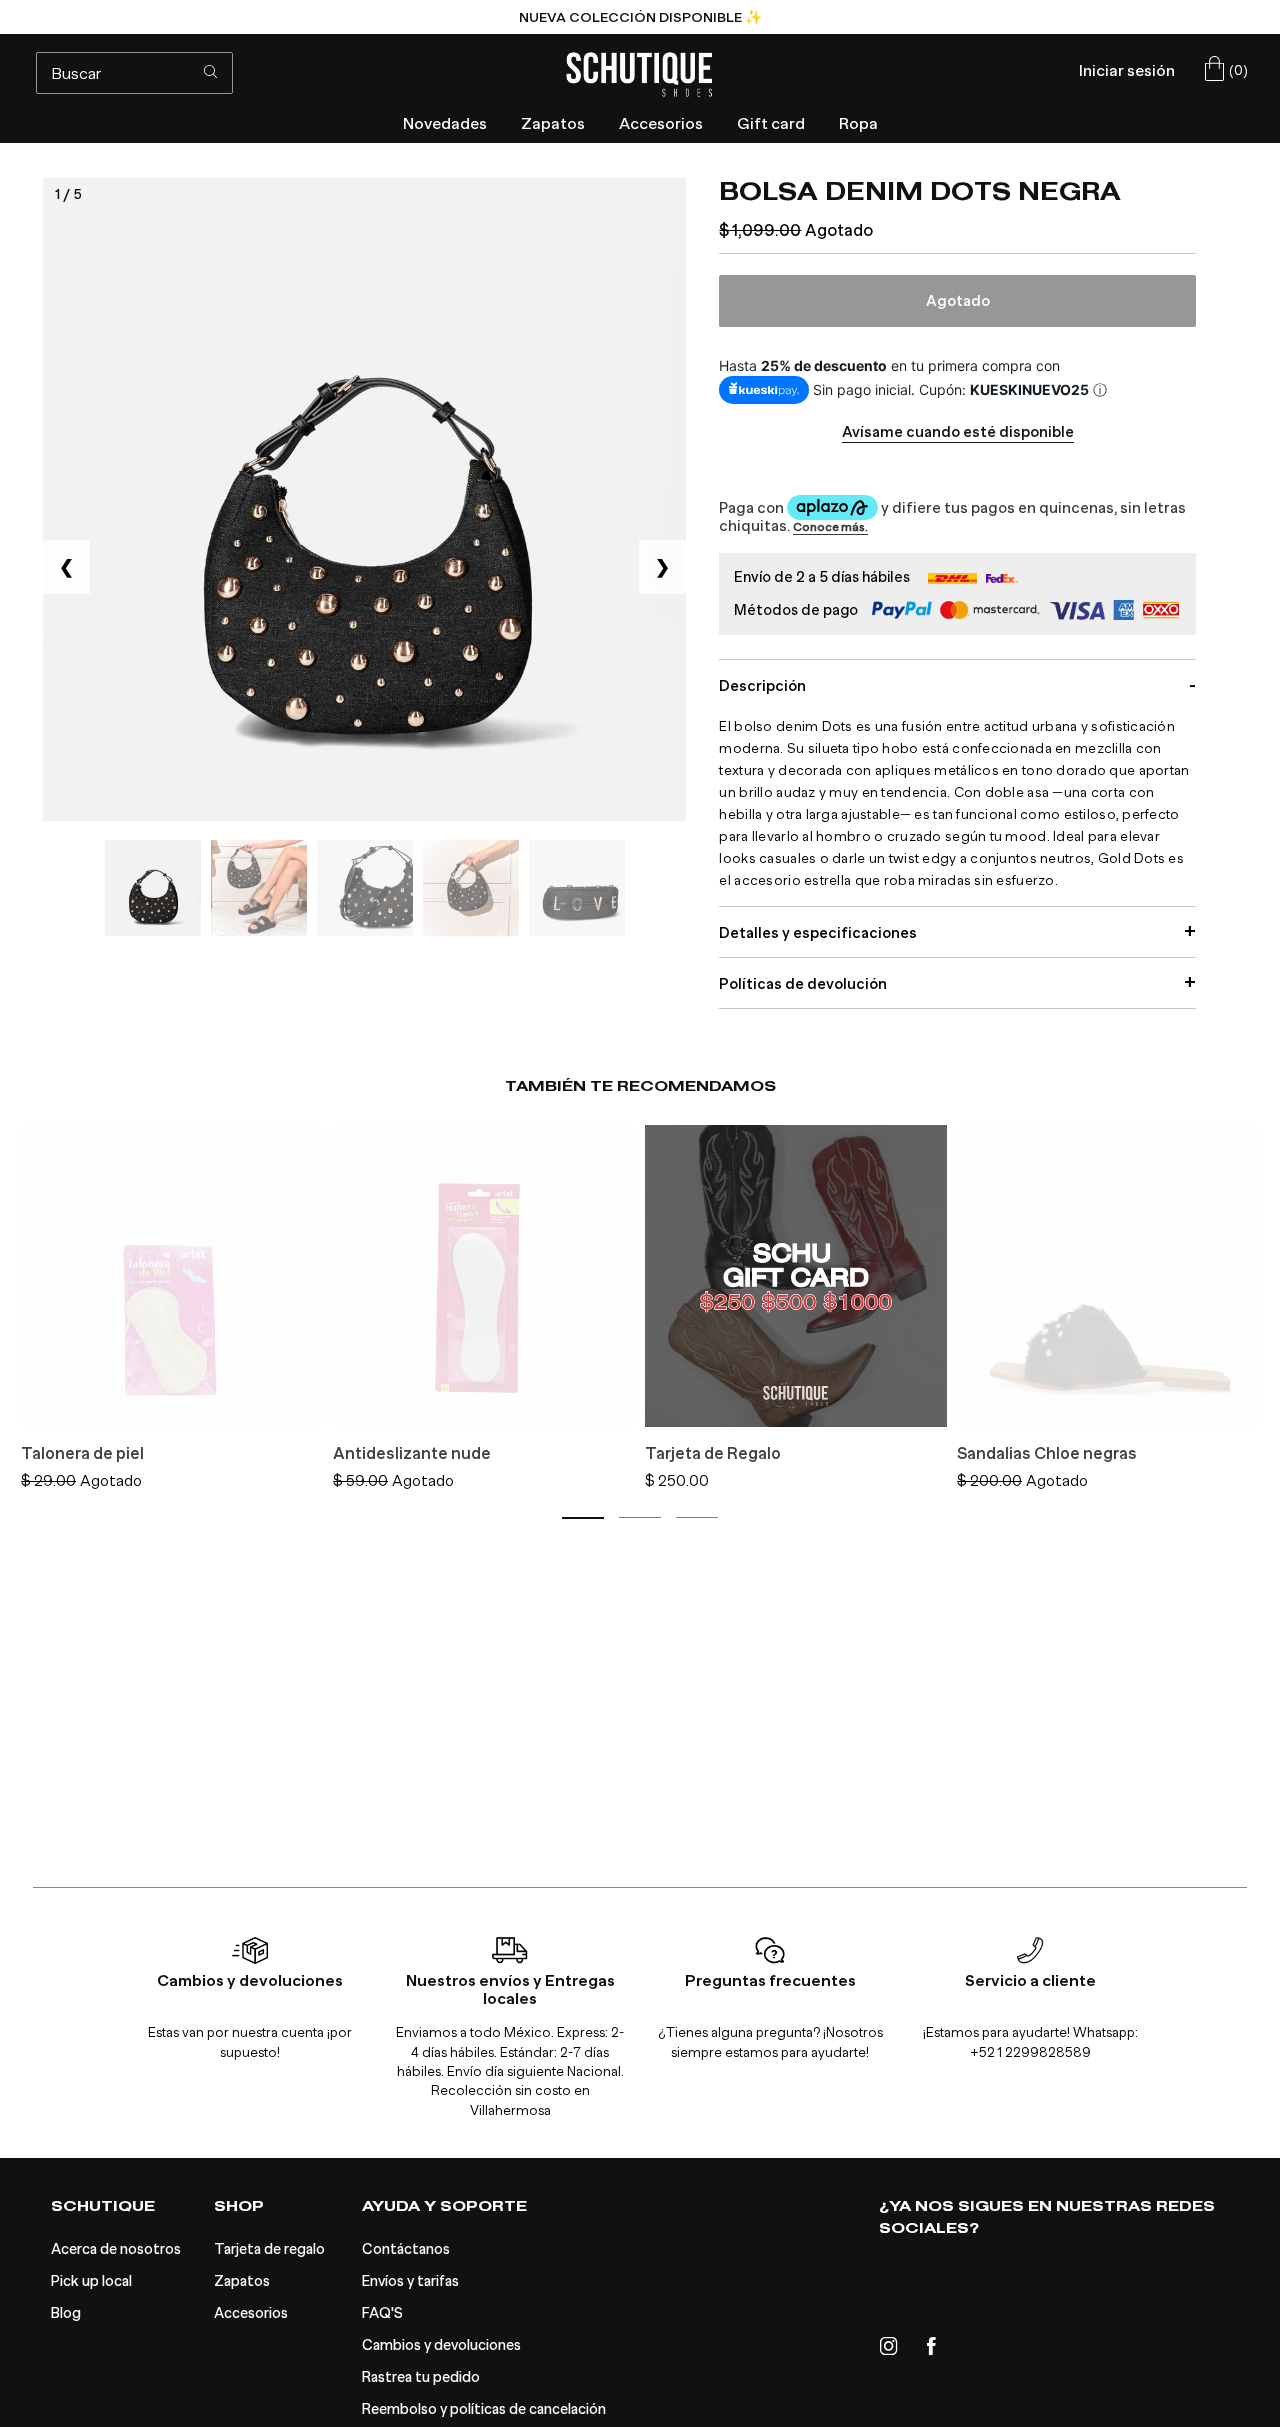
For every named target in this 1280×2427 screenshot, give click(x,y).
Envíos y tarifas (410, 2281)
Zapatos (242, 2281)
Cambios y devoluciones (441, 2345)
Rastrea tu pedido (421, 2377)
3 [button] (697, 1517)
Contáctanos (406, 2249)
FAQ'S (382, 2313)
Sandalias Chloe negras (1047, 1454)
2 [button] (640, 1517)
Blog (66, 2313)
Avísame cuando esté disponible (958, 432)
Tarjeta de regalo (269, 2249)
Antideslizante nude (412, 1454)
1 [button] (583, 1518)
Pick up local (91, 2281)
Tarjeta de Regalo (713, 1454)
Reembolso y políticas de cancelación (484, 2409)
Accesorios (251, 2313)
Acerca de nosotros (116, 2249)
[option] (640, 17)
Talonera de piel (82, 1454)
